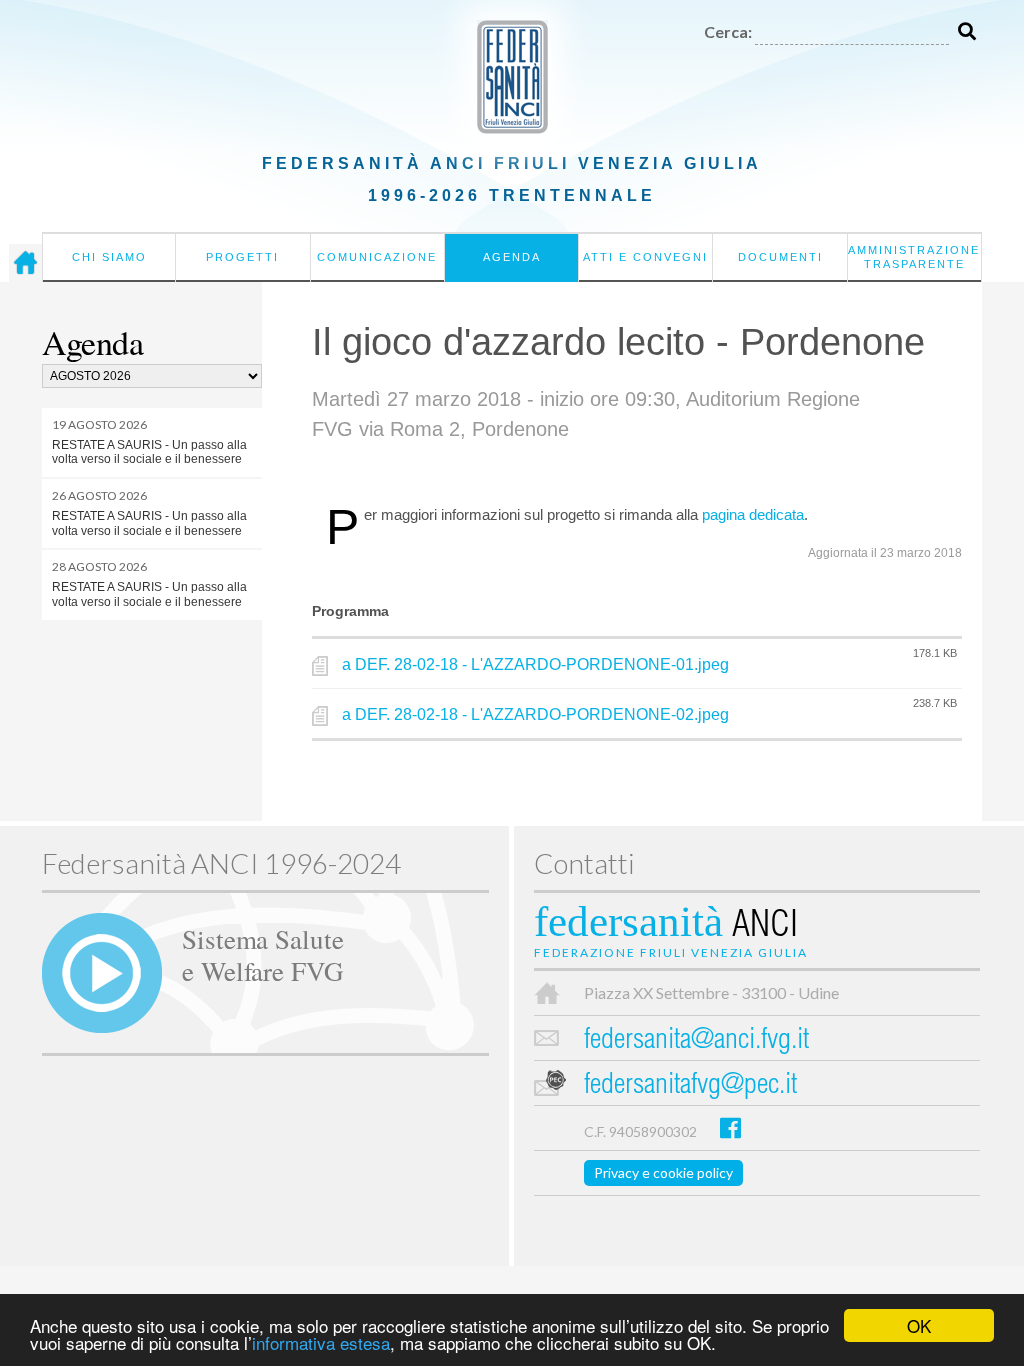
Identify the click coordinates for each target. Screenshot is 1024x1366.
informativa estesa (321, 1342)
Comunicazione (377, 257)
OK (919, 1325)
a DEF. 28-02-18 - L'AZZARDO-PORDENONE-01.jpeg (535, 664)
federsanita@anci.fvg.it (696, 1041)
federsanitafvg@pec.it (690, 1086)
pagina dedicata (753, 514)
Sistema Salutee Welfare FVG (263, 954)
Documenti (780, 257)
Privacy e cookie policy (663, 1172)
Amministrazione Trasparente (914, 257)
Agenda (512, 257)
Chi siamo (109, 257)
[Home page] (25, 263)
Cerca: (728, 31)
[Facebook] (730, 1127)
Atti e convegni (645, 257)
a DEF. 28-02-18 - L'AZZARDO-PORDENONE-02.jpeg (535, 714)
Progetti (242, 257)
